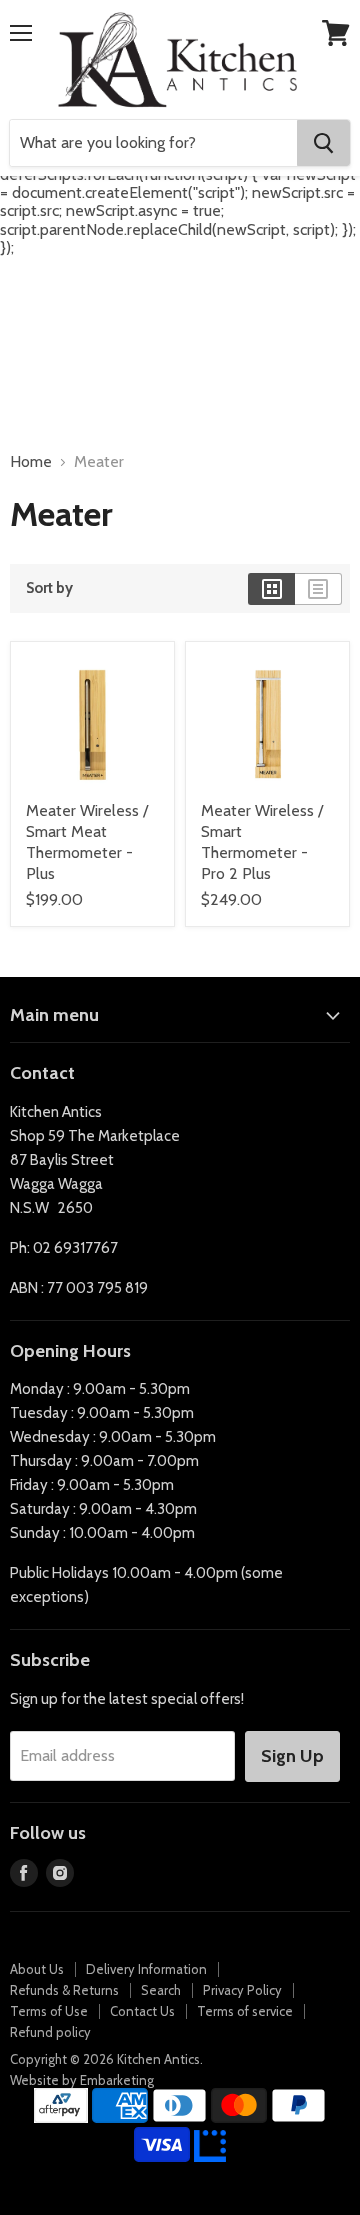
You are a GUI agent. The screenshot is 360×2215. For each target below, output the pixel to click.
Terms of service (245, 2011)
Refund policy (50, 2032)
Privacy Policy (242, 1990)
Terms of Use (49, 2011)
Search (161, 1990)
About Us (37, 1969)
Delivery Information (146, 1969)
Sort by (49, 588)
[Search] (323, 143)
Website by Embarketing (82, 2080)
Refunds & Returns (64, 1990)
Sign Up (292, 1756)
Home (31, 462)
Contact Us (142, 2011)
